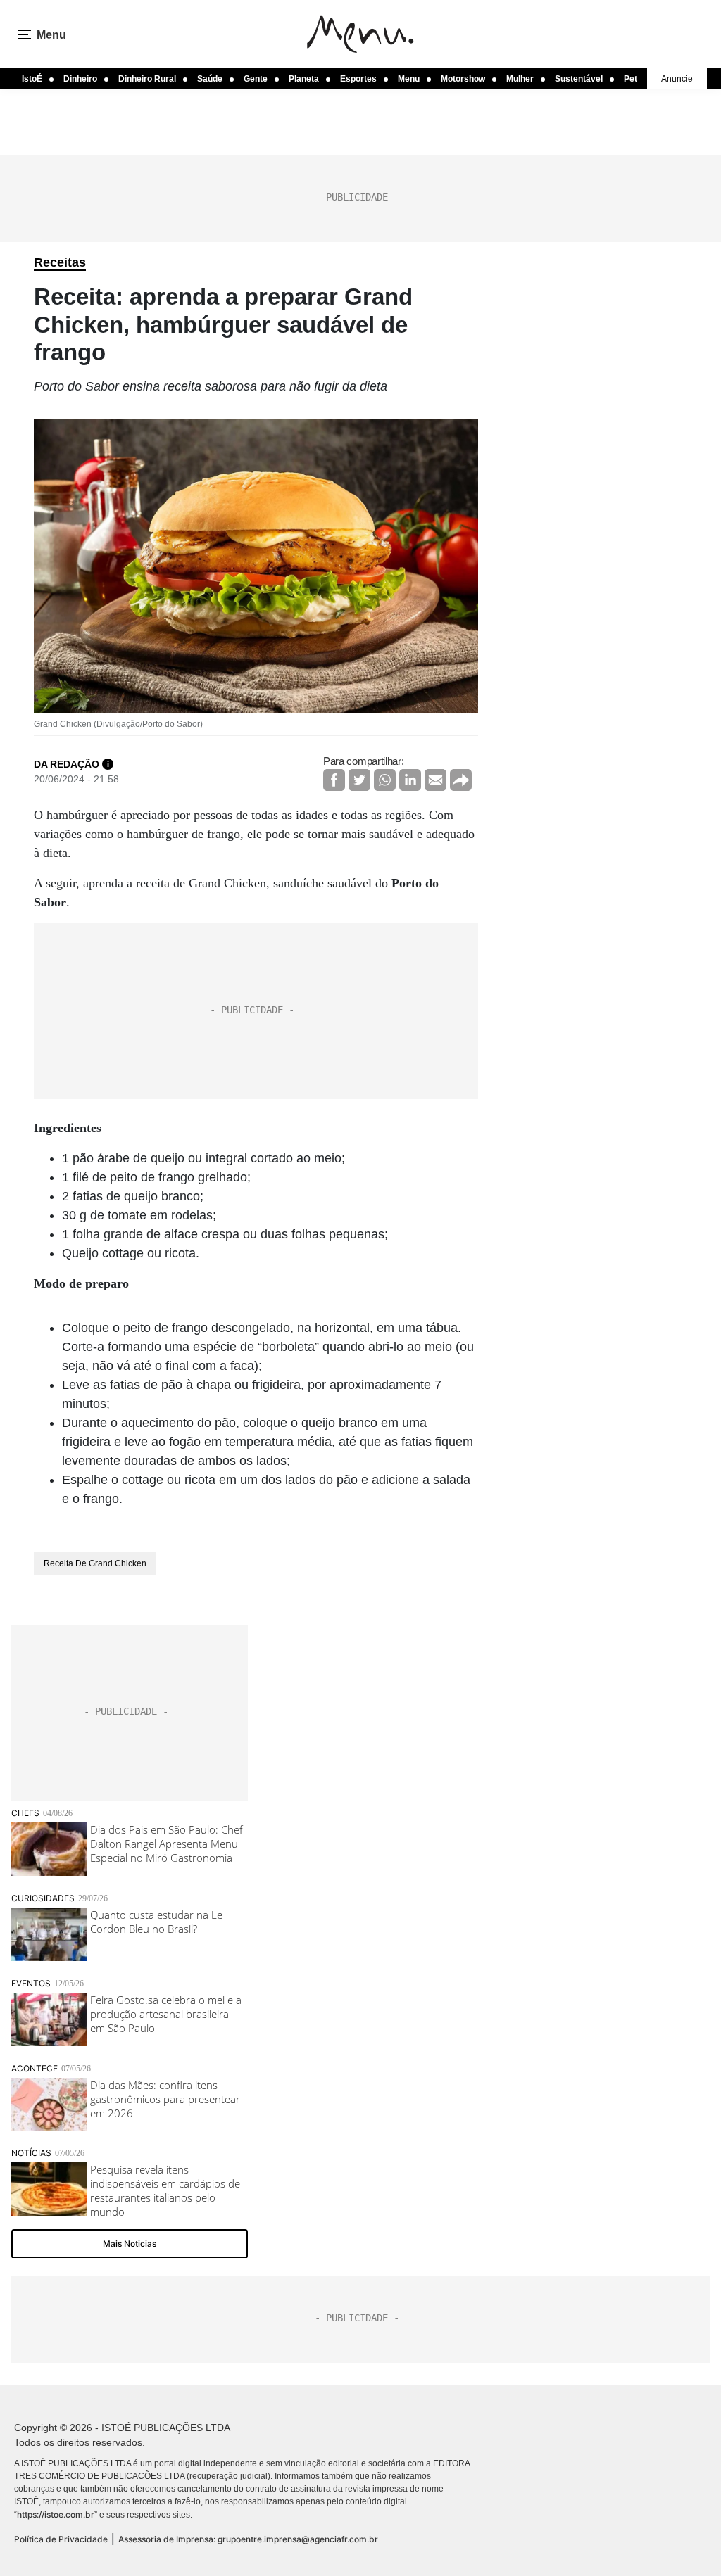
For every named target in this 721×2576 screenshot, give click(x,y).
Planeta (304, 79)
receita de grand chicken (95, 1563)
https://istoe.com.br (56, 2514)
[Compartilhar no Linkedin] (410, 780)
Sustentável (579, 79)
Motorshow (463, 79)
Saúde (210, 79)
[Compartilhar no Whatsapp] (385, 780)
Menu (409, 79)
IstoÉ (32, 79)
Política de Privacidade (61, 2539)
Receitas (60, 262)
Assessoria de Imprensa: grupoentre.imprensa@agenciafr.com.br (248, 2539)
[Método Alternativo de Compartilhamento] (461, 780)
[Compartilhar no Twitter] (359, 780)
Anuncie (677, 79)
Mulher (520, 79)
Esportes (358, 79)
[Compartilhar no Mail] (435, 780)
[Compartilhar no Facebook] (334, 780)
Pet (631, 79)
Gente (256, 79)
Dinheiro (80, 79)
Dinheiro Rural (147, 79)
